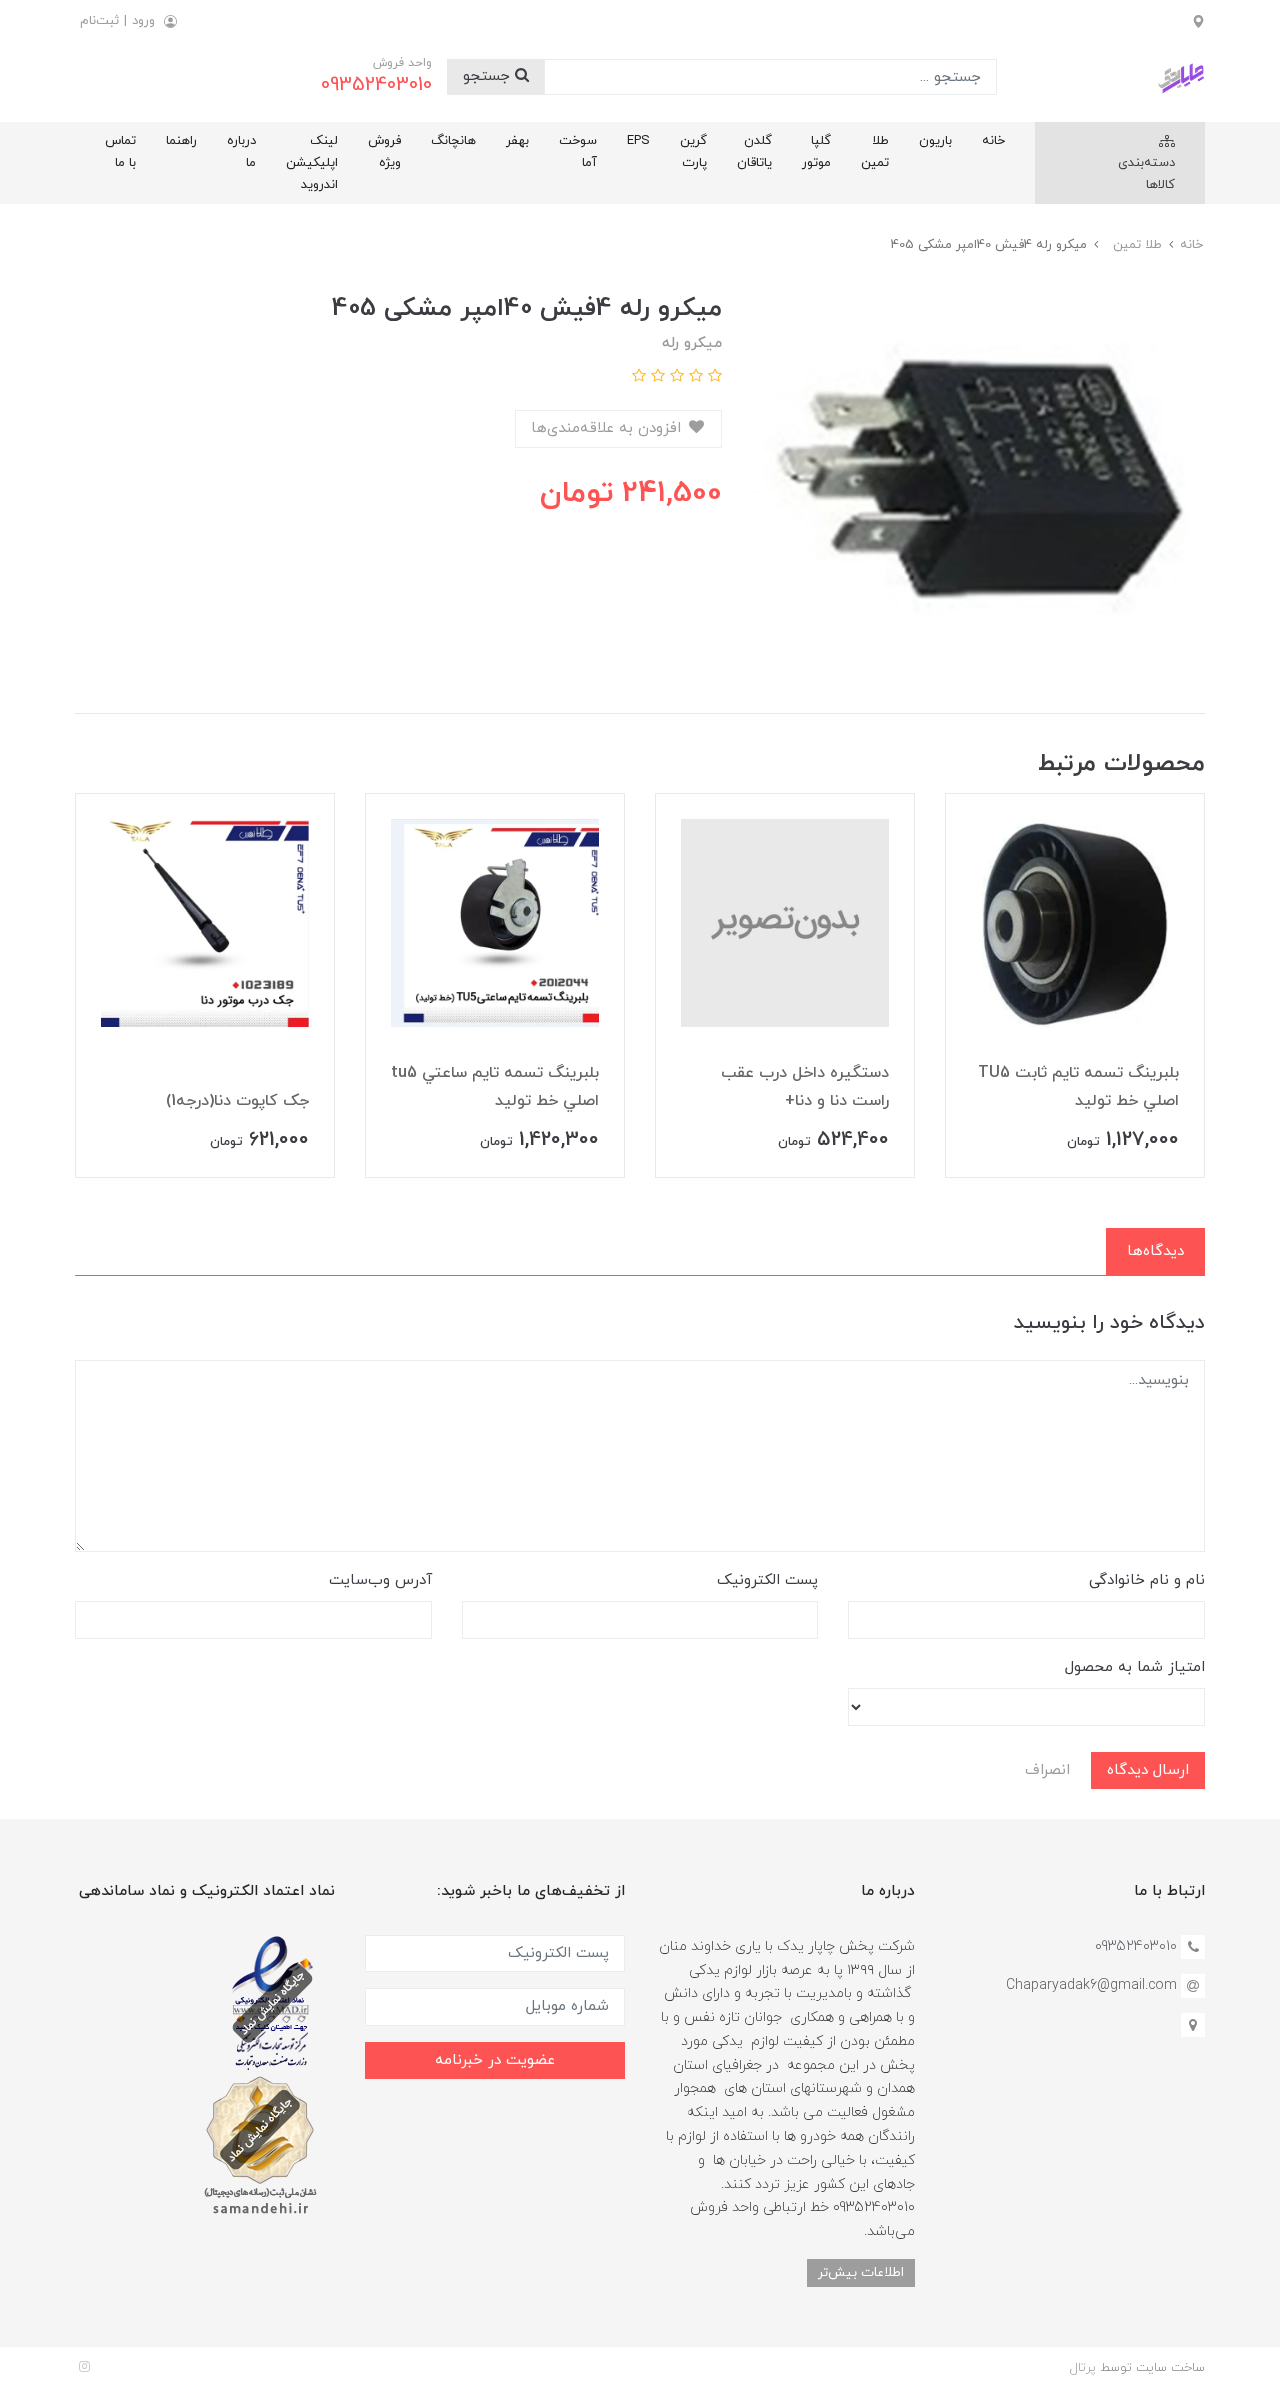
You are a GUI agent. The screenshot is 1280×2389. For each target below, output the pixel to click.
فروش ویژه (384, 152)
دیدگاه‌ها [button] (1155, 1251)
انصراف (1047, 1770)
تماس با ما (120, 152)
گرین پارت (693, 152)
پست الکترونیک (767, 1580)
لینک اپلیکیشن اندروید (312, 163)
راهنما (181, 141)
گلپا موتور (816, 152)
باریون (935, 141)
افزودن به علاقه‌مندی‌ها (608, 428)
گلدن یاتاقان (754, 152)
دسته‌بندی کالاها (1146, 174)
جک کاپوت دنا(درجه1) (527, 1101)
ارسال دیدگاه (1148, 1770)
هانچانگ (453, 141)
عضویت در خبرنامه (495, 2060)
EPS (638, 141)
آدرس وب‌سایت (380, 1580)
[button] (712, 377)
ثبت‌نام (99, 21)
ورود (143, 21)
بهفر (517, 141)
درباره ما (241, 152)
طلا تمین (875, 152)
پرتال (1083, 2368)
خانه (993, 141)
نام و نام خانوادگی (1147, 1580)
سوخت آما (578, 152)
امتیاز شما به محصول (1135, 1667)
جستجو (489, 76)
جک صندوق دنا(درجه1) (234, 1101)
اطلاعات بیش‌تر (861, 2272)
